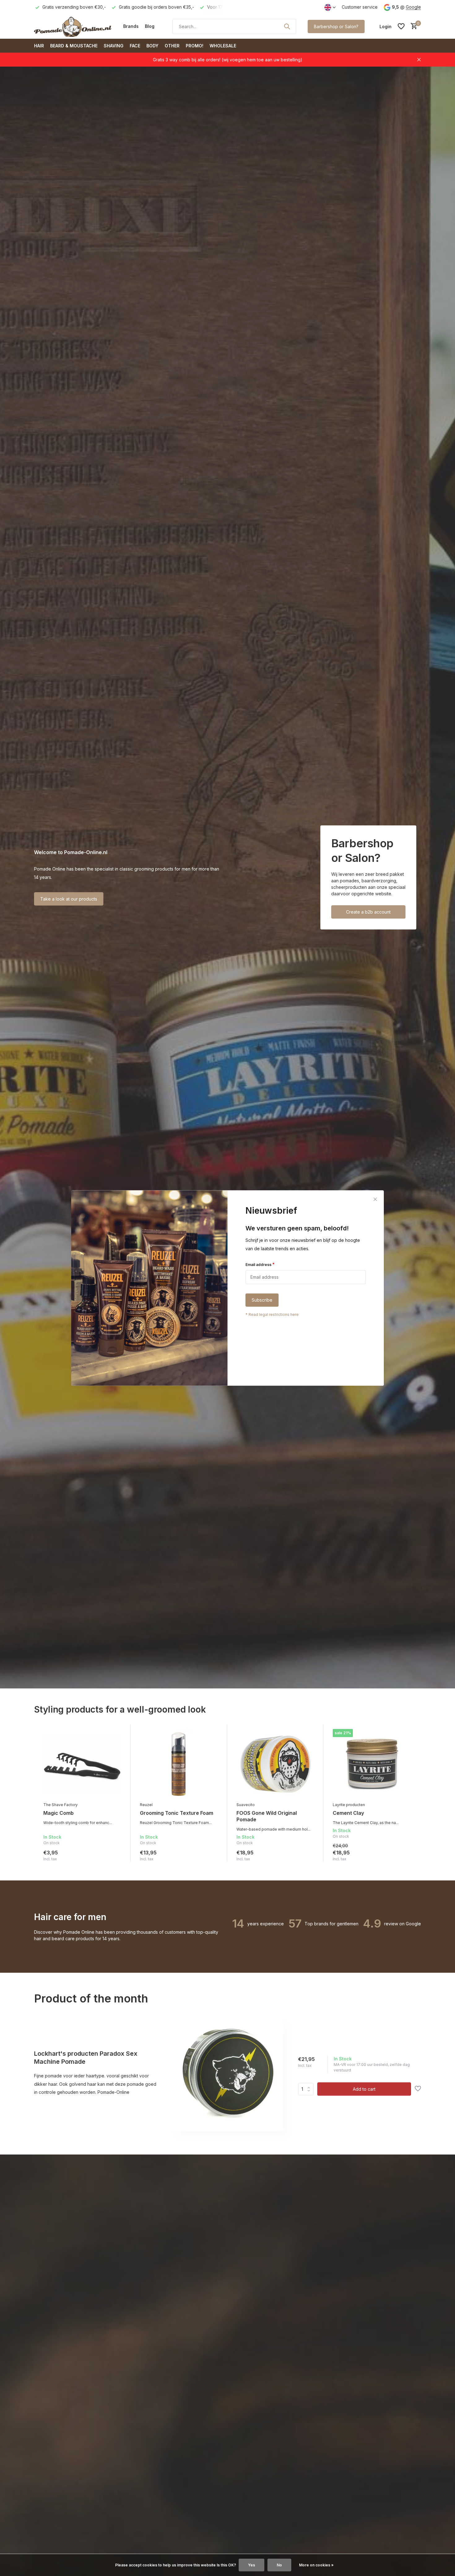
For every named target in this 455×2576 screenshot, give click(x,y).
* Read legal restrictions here (272, 1315)
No (279, 2565)
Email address (260, 1264)
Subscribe (262, 1300)
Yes (251, 2565)
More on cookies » (316, 2565)
